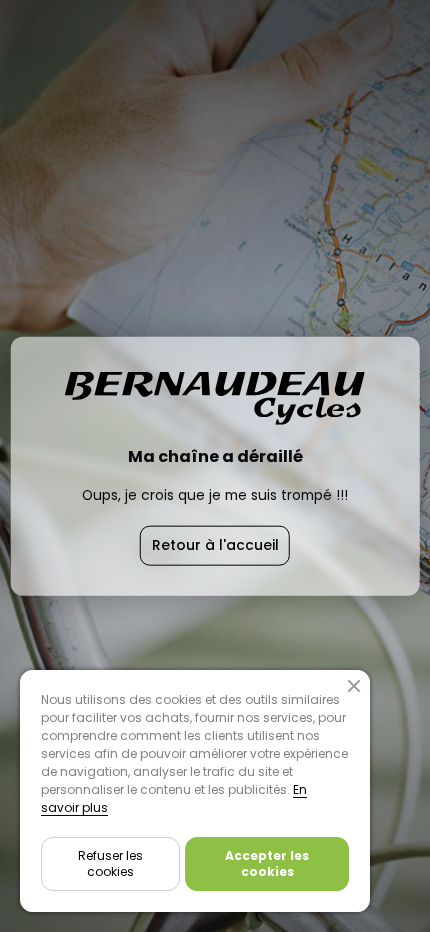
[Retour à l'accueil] (215, 416)
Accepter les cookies (267, 863)
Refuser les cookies (110, 863)
